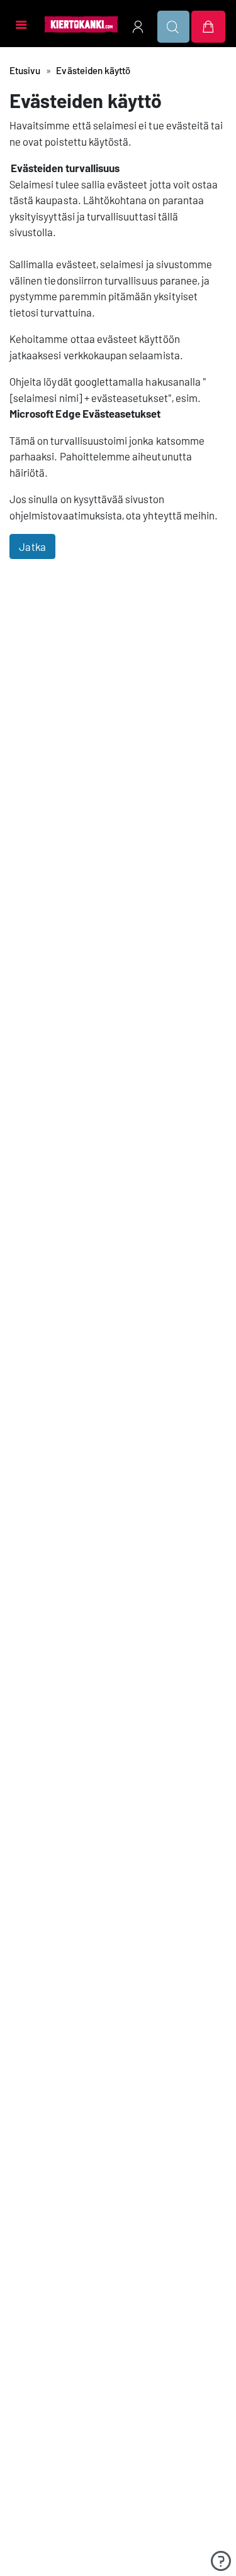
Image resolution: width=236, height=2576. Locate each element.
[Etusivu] (81, 24)
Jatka (32, 546)
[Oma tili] (138, 27)
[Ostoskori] (208, 27)
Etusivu (25, 70)
